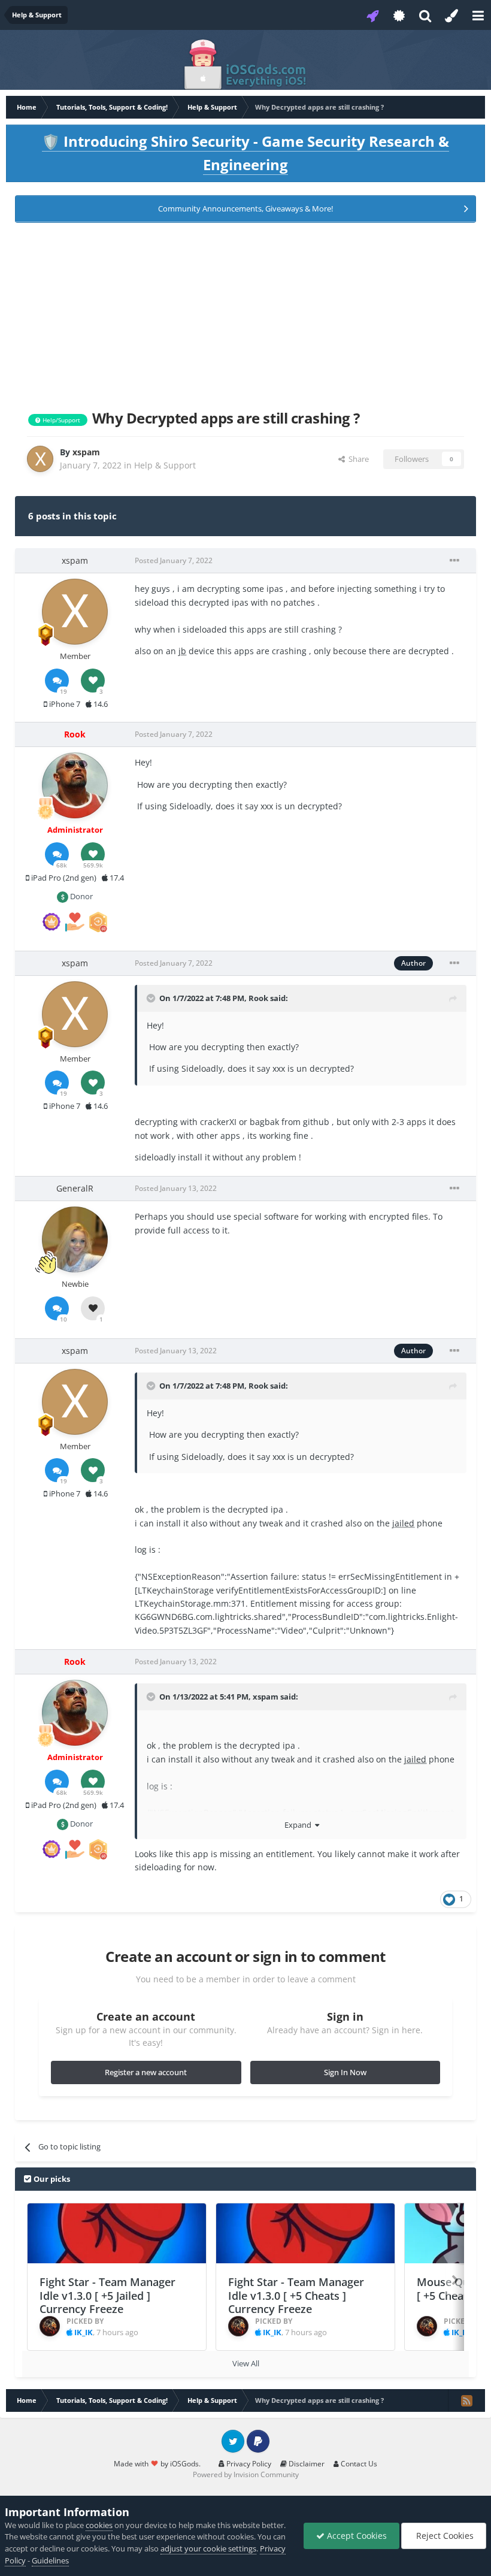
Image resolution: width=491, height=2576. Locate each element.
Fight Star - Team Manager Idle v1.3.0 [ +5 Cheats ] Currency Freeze (296, 2295)
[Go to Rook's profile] (75, 785)
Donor (81, 896)
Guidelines (50, 2560)
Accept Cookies (356, 2536)
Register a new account (146, 2072)
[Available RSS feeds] (466, 2400)
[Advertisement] (245, 314)
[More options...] (454, 561)
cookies (99, 2525)
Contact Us (358, 2464)
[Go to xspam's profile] (40, 459)
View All (246, 2363)
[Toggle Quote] (152, 998)
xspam (266, 1697)
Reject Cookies (444, 2536)
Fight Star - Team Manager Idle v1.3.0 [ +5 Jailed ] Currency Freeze (107, 2295)
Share (357, 459)
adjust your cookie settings (208, 2548)
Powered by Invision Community (246, 2474)
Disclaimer (306, 2464)
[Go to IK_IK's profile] (50, 2326)
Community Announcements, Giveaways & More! (245, 208)
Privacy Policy (248, 2464)
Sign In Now (345, 2072)
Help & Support (165, 465)
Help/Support (60, 420)
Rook (258, 998)
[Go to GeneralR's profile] (75, 1239)
